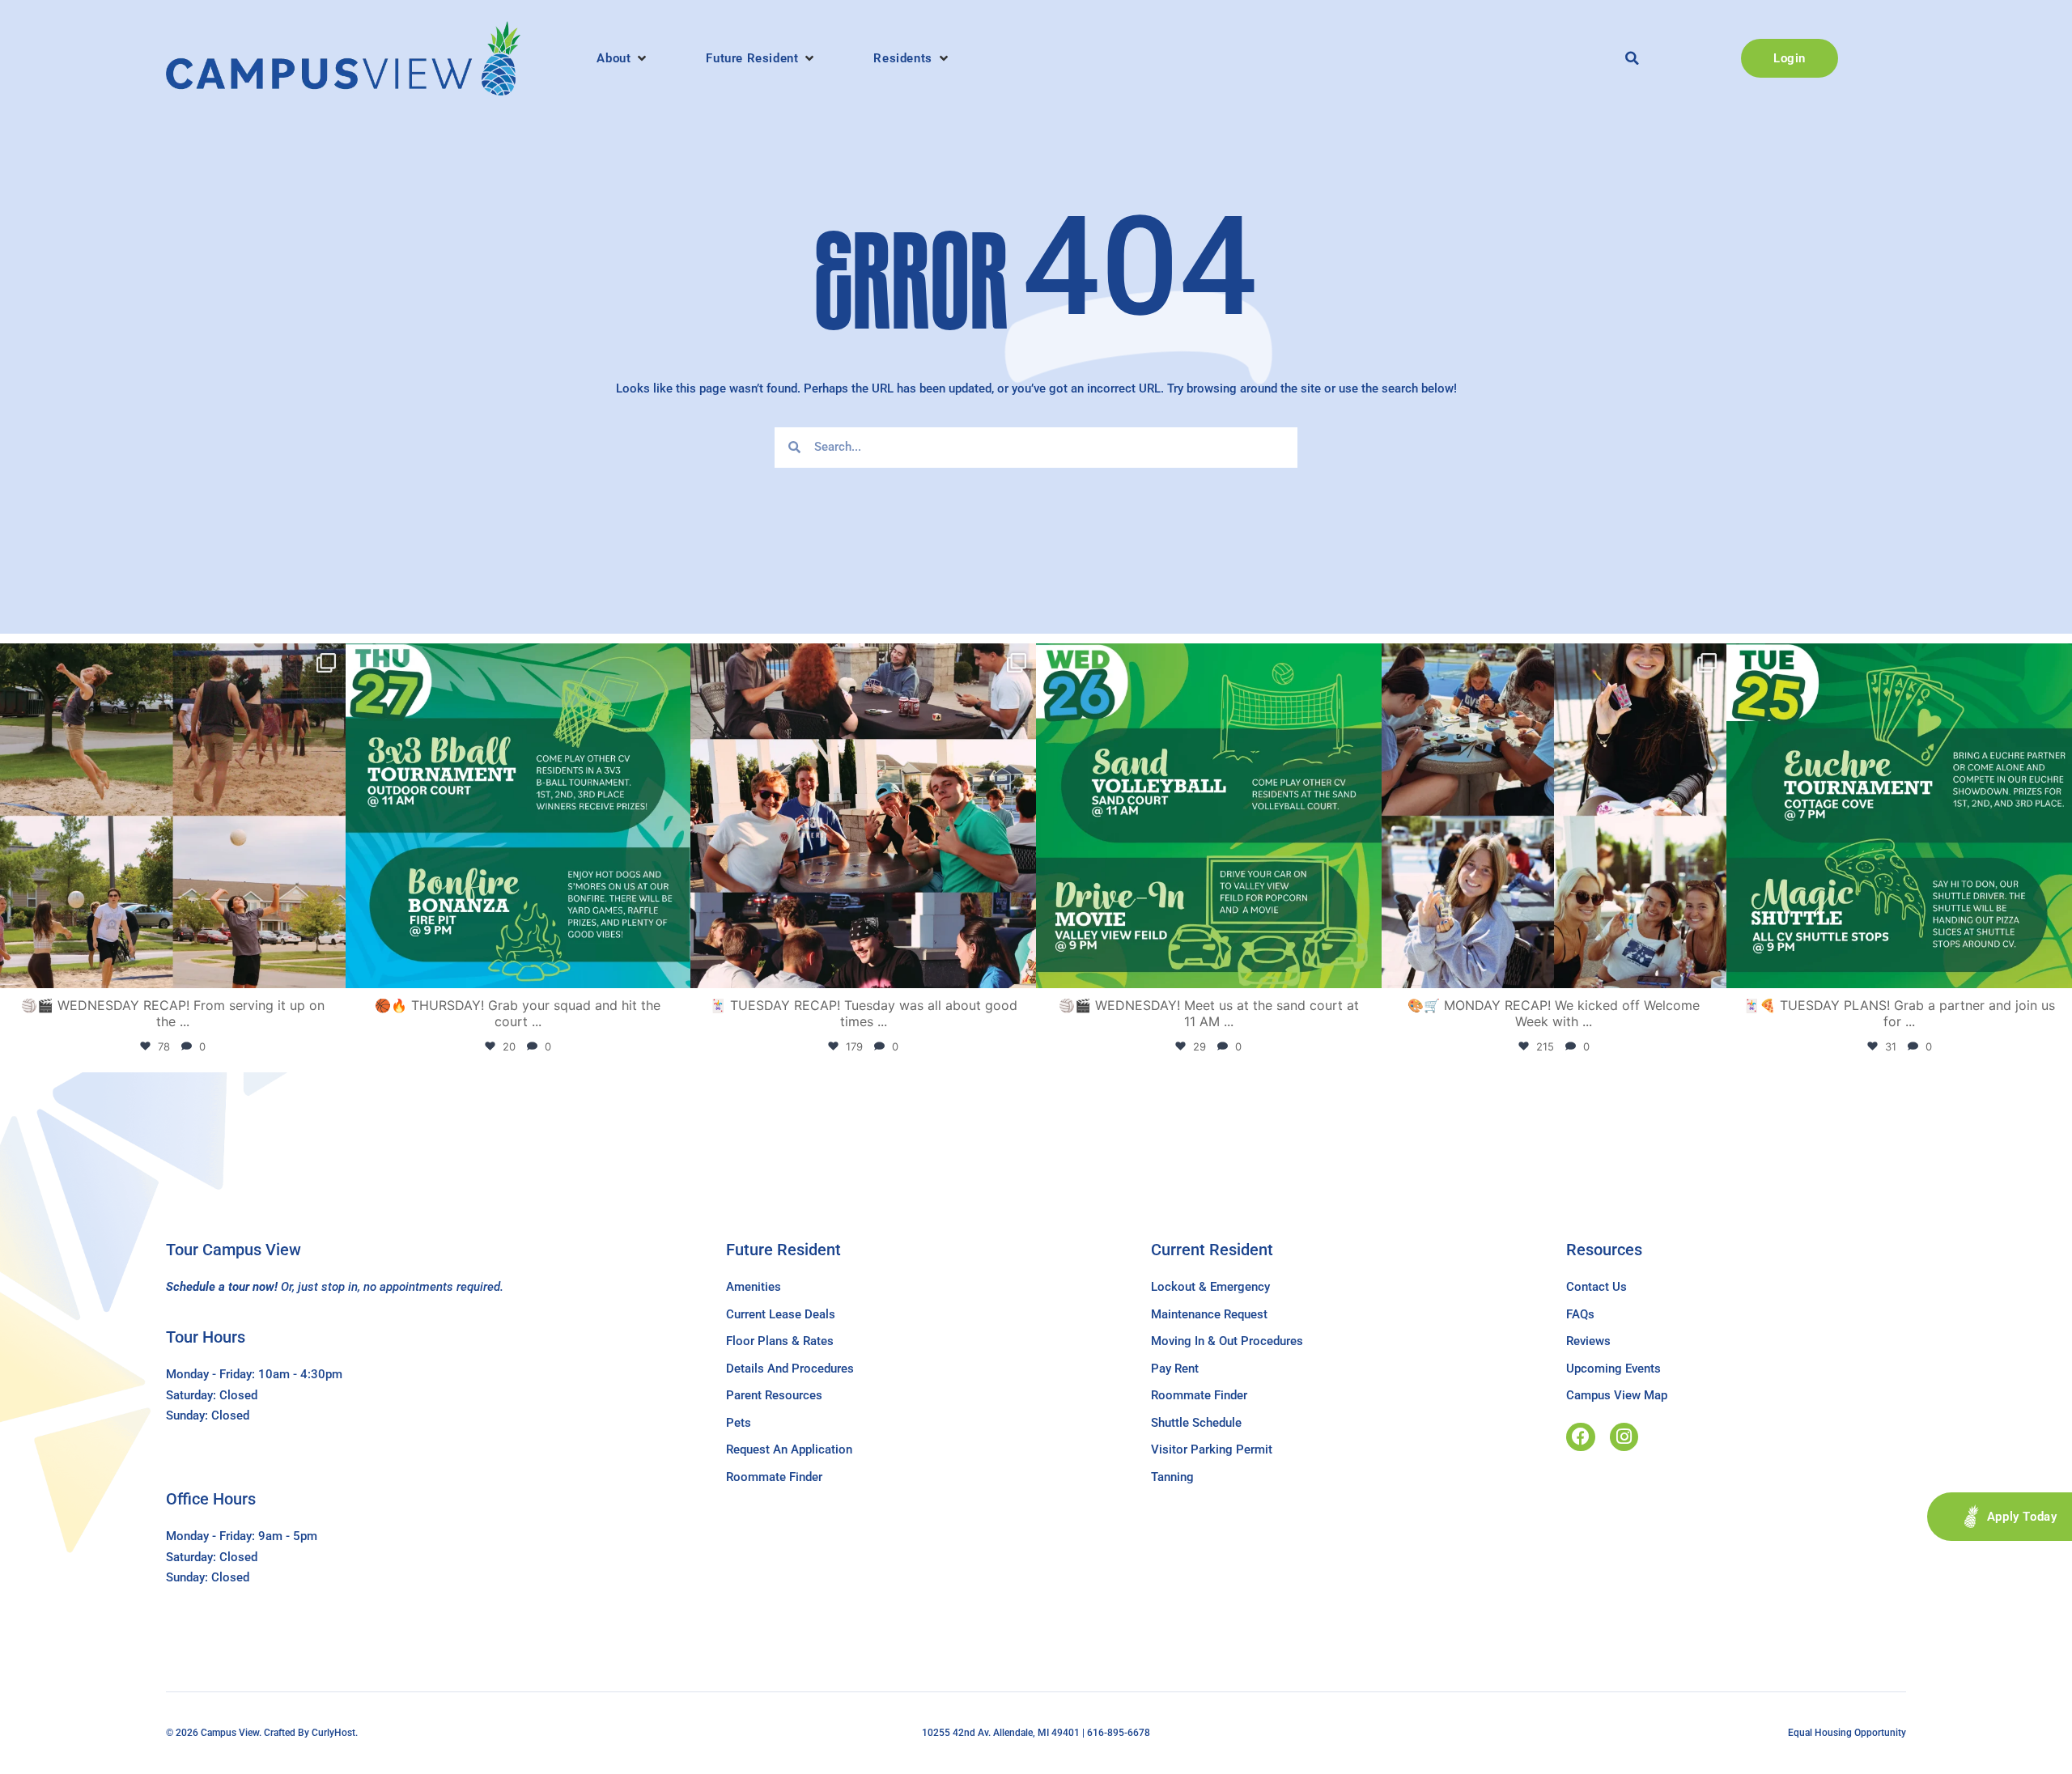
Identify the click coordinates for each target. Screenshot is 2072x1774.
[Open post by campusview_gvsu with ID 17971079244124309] (863, 816)
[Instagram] (1624, 1437)
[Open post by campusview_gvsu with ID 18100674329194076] (1899, 816)
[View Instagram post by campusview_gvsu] (329, 968)
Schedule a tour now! (222, 1287)
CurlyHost (333, 1733)
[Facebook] (1580, 1437)
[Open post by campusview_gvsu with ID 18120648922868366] (173, 816)
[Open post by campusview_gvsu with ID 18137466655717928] (1554, 816)
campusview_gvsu (170, 660)
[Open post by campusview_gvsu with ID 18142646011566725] (1209, 816)
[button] (623, 58)
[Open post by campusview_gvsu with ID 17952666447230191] (518, 816)
